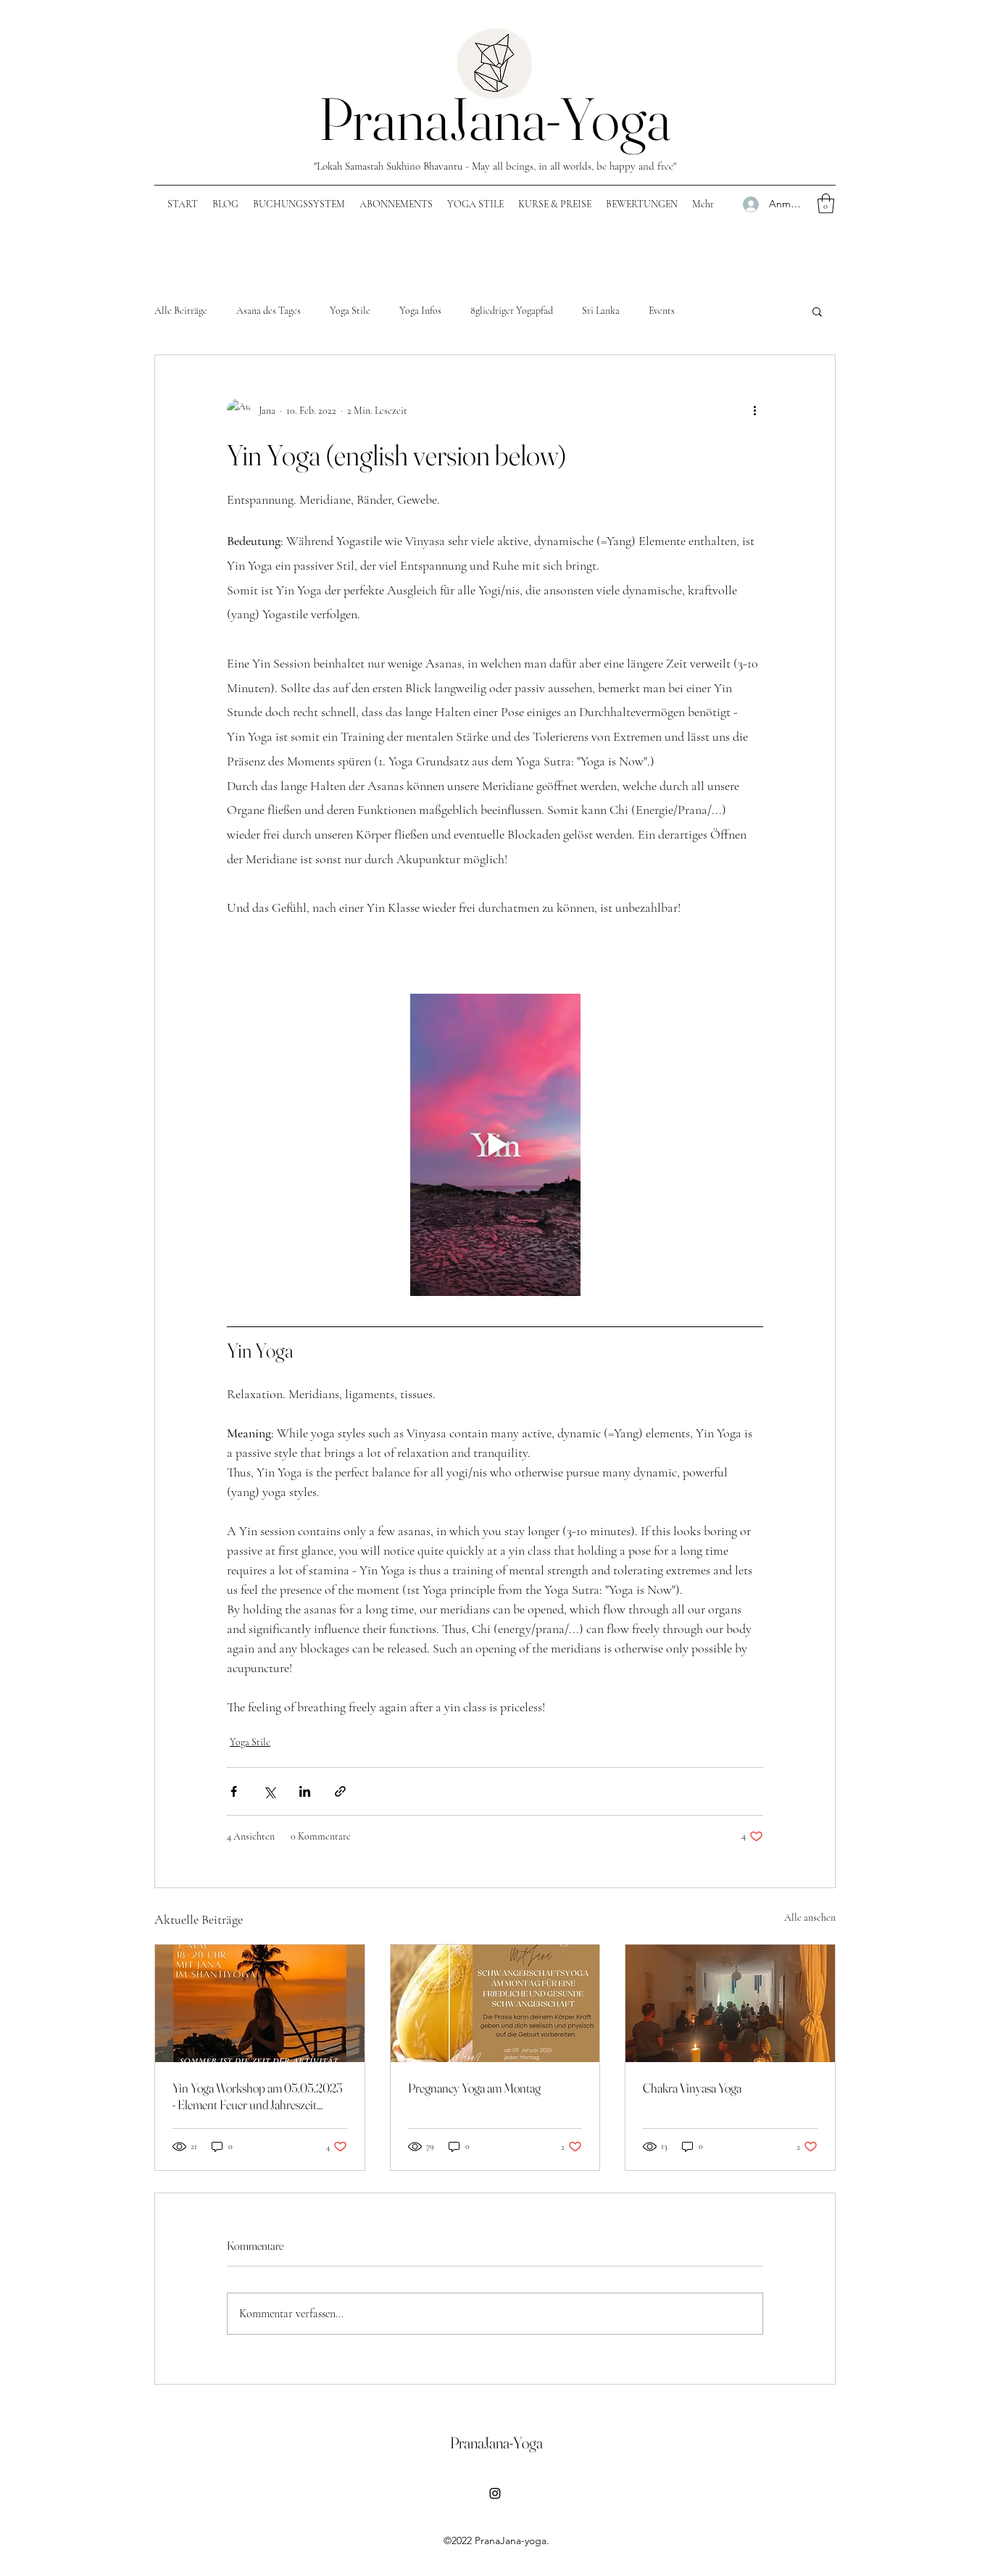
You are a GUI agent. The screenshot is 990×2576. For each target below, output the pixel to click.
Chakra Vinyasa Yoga (692, 2088)
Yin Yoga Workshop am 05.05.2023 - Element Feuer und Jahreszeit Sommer (257, 2096)
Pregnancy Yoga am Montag (474, 2088)
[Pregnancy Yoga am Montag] (495, 2003)
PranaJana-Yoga (495, 119)
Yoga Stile (350, 311)
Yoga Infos (420, 311)
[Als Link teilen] (340, 1791)
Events (662, 311)
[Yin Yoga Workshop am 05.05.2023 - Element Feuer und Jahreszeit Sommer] (260, 2003)
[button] (826, 203)
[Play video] (495, 1144)
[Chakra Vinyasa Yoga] (730, 2003)
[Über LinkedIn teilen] (305, 1791)
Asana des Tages (269, 311)
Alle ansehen (810, 1918)
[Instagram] (495, 2493)
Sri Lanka (601, 311)
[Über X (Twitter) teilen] (269, 1791)
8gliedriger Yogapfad (512, 311)
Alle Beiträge (181, 311)
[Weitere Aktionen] (754, 410)
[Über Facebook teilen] (234, 1791)
